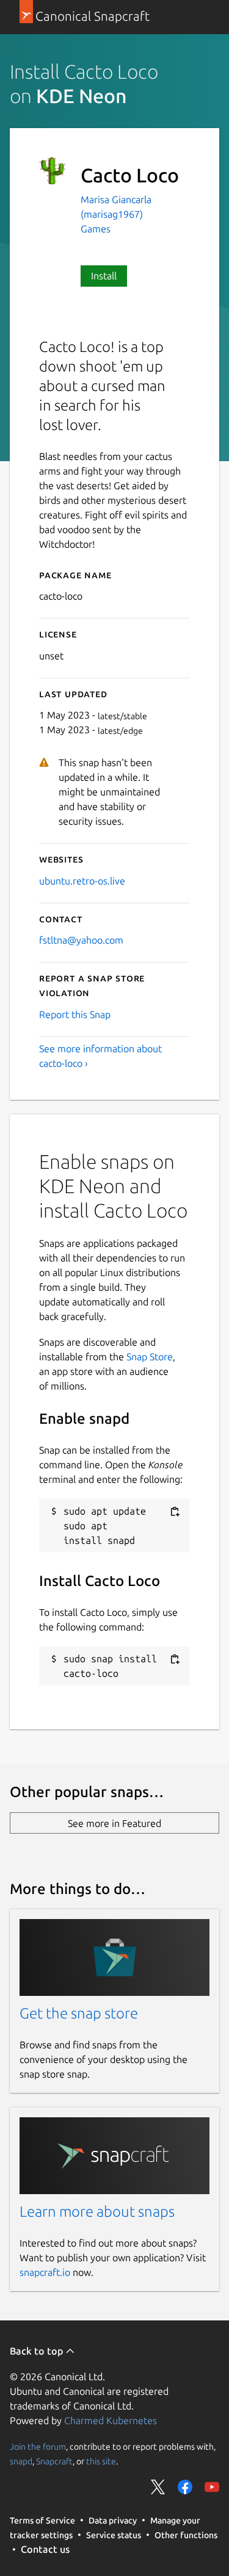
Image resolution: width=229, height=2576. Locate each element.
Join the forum (38, 2447)
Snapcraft (54, 2461)
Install (104, 276)
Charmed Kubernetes (111, 2420)
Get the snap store (79, 2013)
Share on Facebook (185, 2487)
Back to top (38, 2351)
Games (96, 229)
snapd (21, 2461)
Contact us (45, 2549)
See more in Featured (114, 1823)
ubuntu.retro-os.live (82, 881)
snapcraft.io (45, 2272)
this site (101, 2461)
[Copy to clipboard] (175, 1512)
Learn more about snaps (97, 2212)
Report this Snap (75, 1014)
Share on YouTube (212, 2487)
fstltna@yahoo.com (81, 940)
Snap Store (150, 1357)
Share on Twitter (158, 2487)
